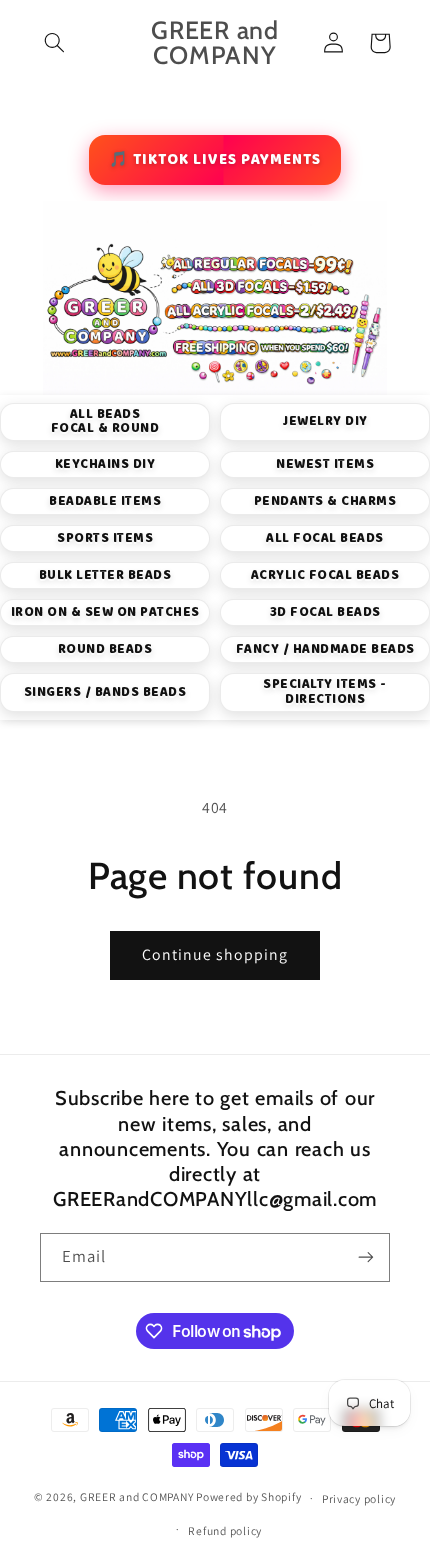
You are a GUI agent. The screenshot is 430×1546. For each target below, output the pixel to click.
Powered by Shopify (248, 1497)
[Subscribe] (366, 1257)
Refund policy (225, 1530)
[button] (55, 43)
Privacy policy (359, 1498)
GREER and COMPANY (138, 1497)
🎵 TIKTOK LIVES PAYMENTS (215, 160)
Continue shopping (215, 954)
